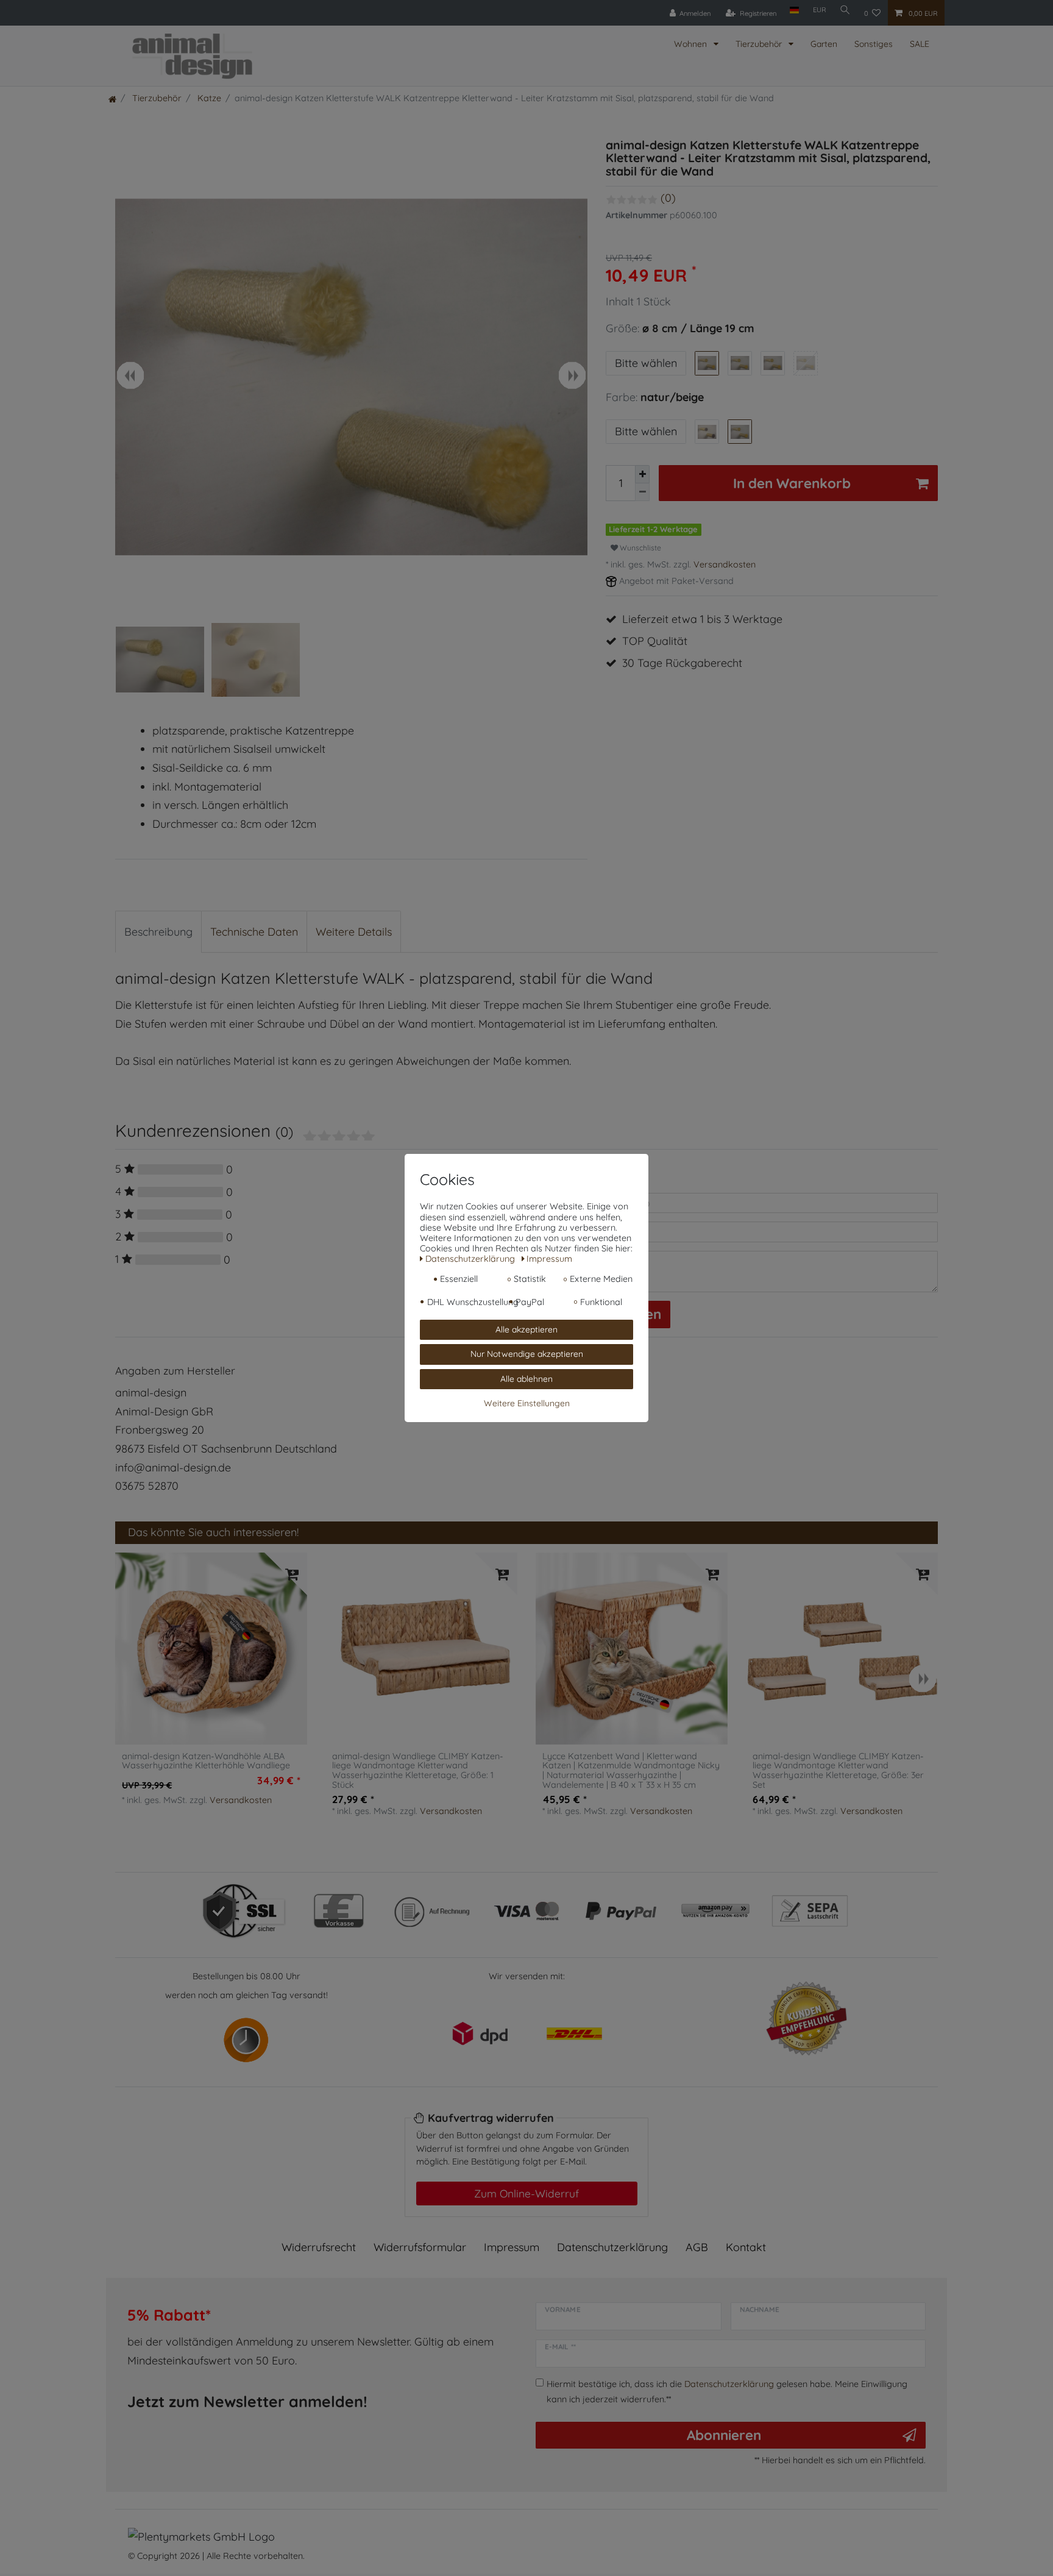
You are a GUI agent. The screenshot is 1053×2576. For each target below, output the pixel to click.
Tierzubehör (760, 44)
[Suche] (845, 10)
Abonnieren (724, 2435)
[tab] (158, 932)
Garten (824, 44)
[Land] (794, 10)
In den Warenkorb (792, 483)
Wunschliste (640, 548)
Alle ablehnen (526, 1378)
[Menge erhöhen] (642, 474)
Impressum (512, 2247)
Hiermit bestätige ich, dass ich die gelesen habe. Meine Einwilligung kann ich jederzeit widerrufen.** (727, 2391)
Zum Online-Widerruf (526, 2193)
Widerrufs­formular (420, 2247)
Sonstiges (874, 44)
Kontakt (746, 2247)
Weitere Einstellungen (527, 1403)
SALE (920, 44)
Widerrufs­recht (319, 2247)
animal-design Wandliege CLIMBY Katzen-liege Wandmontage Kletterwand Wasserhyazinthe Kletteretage (418, 1771)
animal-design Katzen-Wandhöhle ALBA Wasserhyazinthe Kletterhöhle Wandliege (206, 1762)
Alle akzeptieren (526, 1329)
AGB (697, 2247)
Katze (208, 98)
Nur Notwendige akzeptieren (527, 1354)
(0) (668, 198)
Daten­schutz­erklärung (612, 2247)
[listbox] (211, 1649)
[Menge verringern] (642, 492)
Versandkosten (725, 564)
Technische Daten (254, 932)
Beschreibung (158, 932)
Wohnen (692, 44)
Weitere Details (354, 932)
